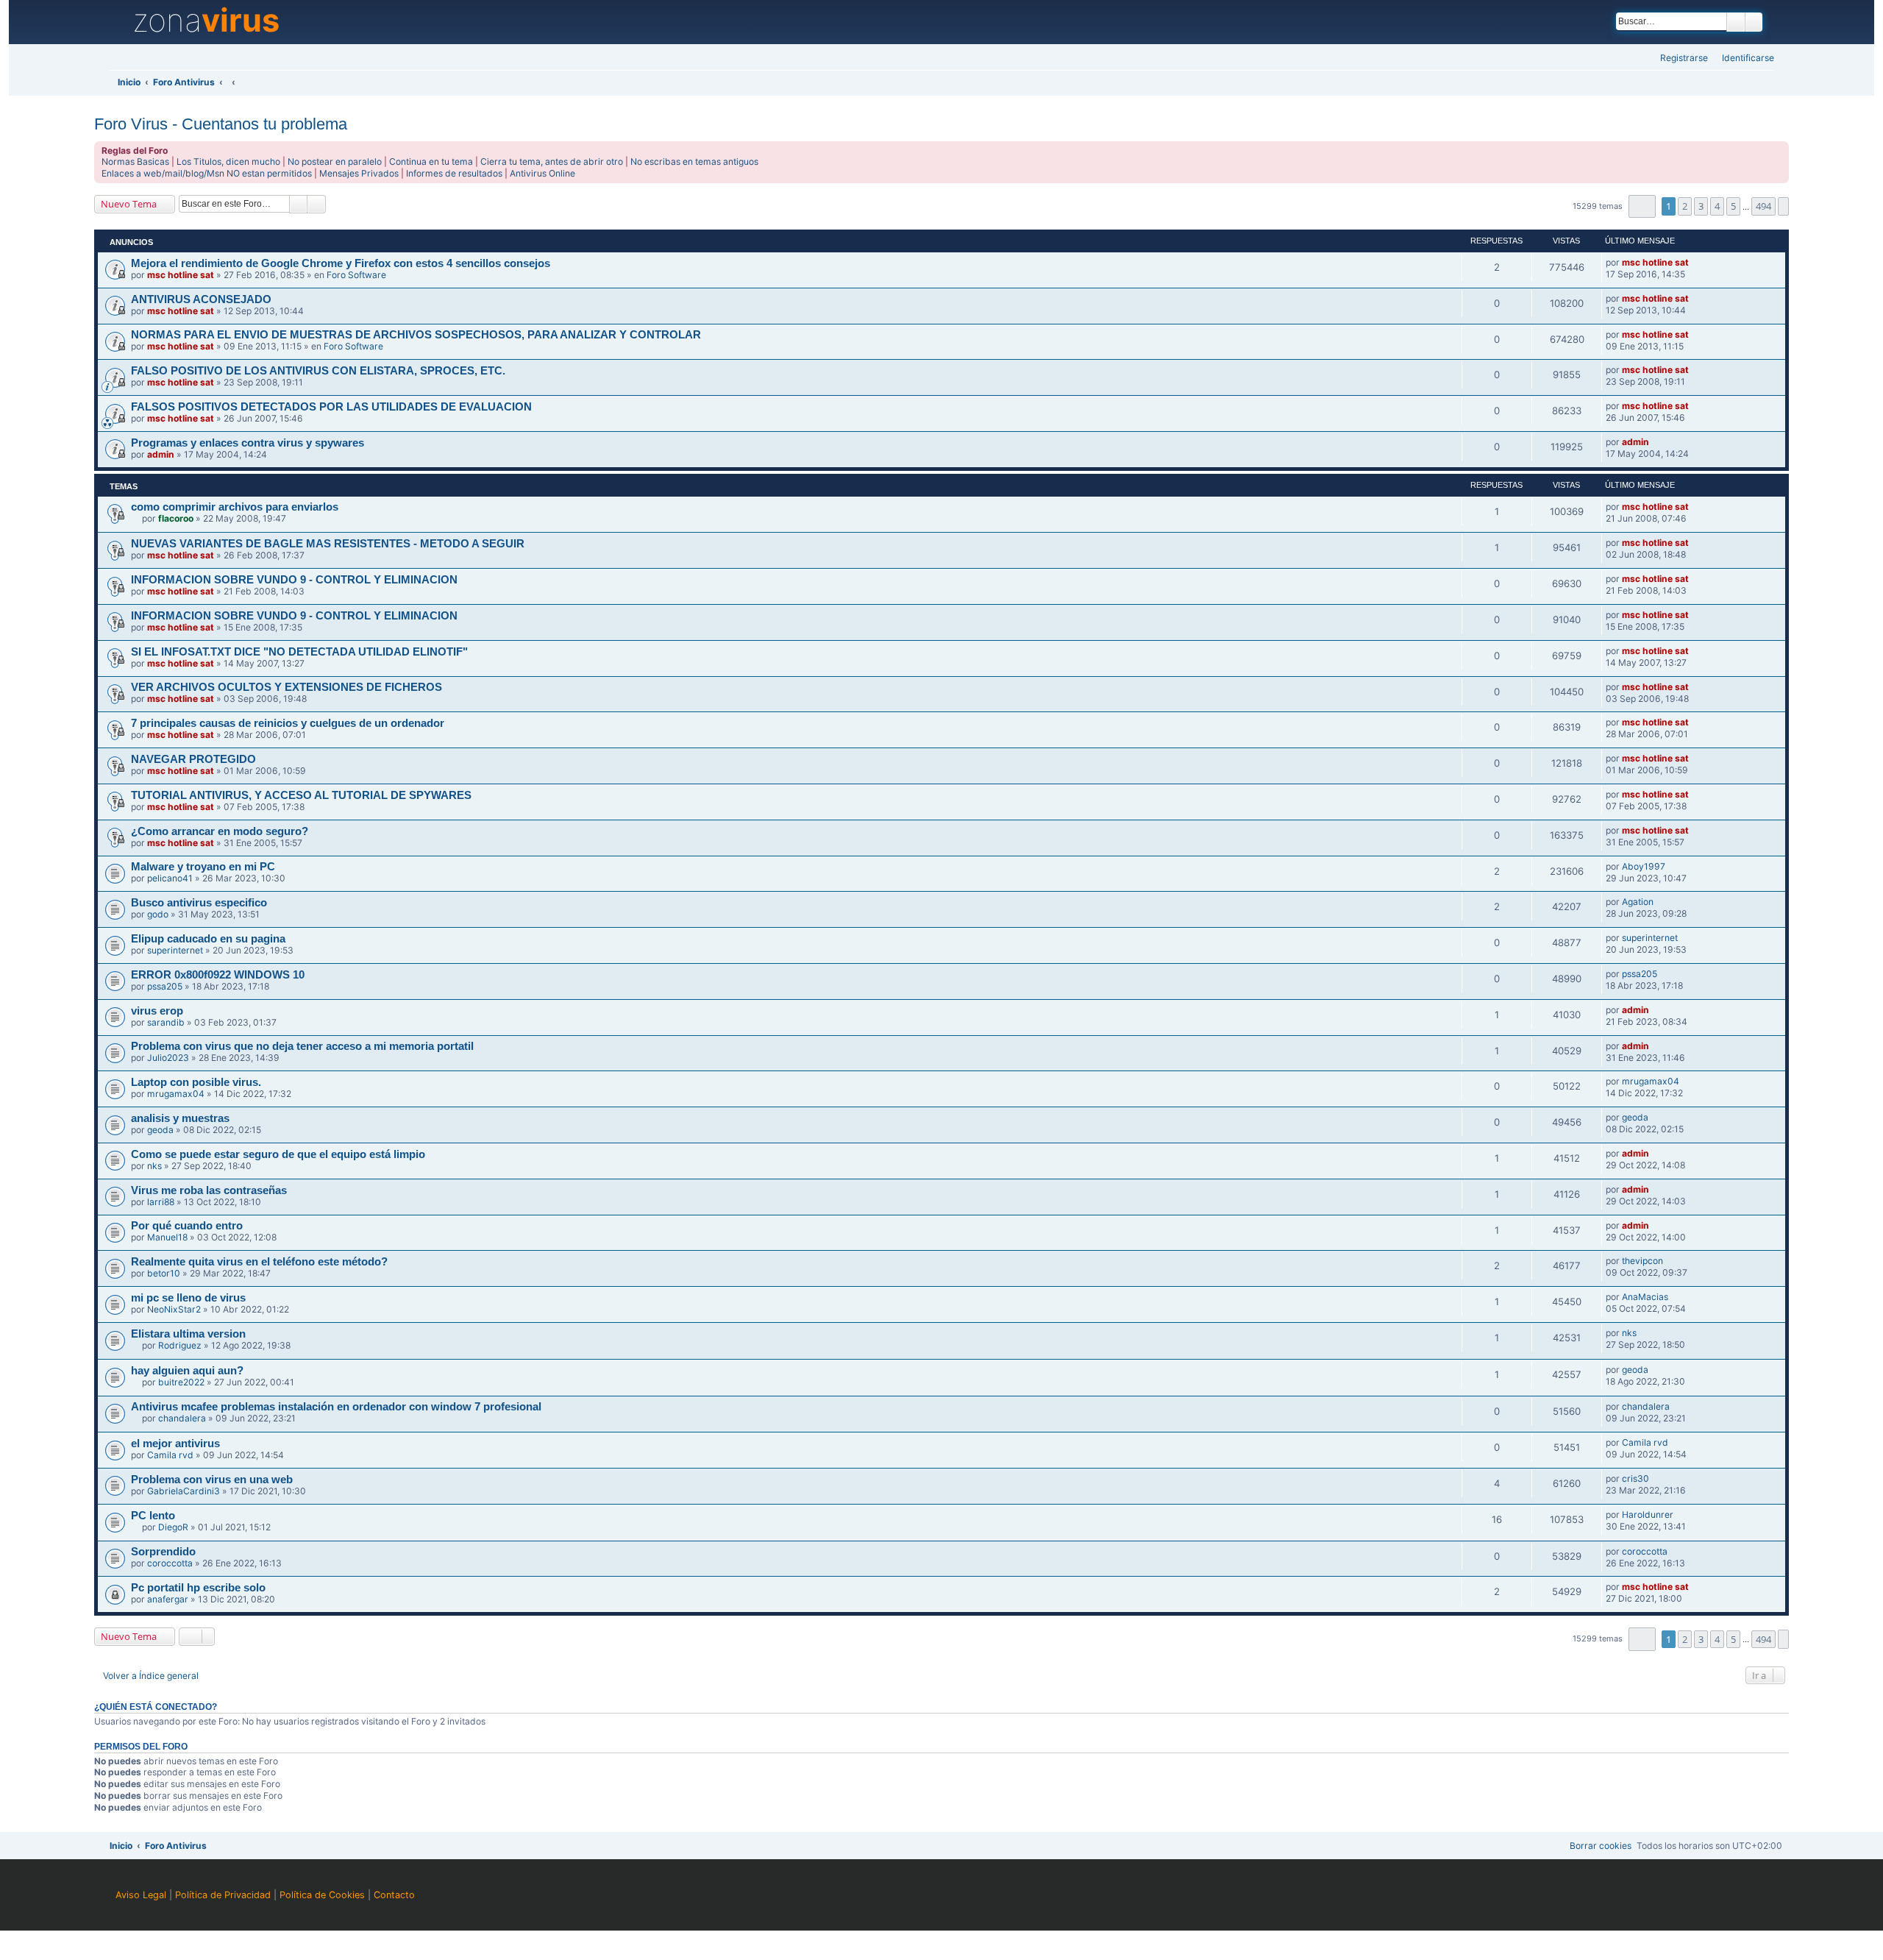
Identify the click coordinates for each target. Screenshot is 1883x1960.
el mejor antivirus (175, 1444)
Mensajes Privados (359, 173)
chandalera (182, 1418)
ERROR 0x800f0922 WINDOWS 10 (218, 975)
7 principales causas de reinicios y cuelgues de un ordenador (288, 723)
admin (161, 454)
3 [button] (1701, 206)
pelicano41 (170, 878)
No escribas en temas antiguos (694, 161)
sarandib (166, 1022)
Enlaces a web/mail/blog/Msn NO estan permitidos (207, 173)
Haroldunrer (1648, 1515)
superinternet (175, 950)
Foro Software (356, 275)
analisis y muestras (180, 1118)
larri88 (161, 1202)
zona (206, 21)
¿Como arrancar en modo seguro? (220, 831)
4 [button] (1717, 206)
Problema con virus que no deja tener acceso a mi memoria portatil (302, 1046)
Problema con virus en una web (212, 1480)
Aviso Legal (141, 1895)
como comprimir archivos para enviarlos (235, 507)
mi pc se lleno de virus (188, 1298)
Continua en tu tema (431, 161)
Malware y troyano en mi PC (203, 867)
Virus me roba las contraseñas (209, 1190)
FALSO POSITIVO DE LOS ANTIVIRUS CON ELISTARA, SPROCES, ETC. (318, 371)
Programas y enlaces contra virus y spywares (248, 443)
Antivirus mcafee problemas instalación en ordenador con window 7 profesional (336, 1407)
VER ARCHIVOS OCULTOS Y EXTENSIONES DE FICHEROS (286, 687)
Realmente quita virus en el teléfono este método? (259, 1262)
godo (158, 914)
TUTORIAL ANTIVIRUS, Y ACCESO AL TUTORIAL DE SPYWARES (301, 795)
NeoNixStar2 (174, 1309)
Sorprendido (163, 1552)
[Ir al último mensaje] (1695, 263)
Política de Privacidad (223, 1895)
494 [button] (1763, 206)
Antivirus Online (542, 173)
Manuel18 (167, 1237)
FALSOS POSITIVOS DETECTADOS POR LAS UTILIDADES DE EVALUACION (331, 407)
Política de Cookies (322, 1895)
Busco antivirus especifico (199, 903)
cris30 (1635, 1478)
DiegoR (173, 1527)
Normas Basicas (135, 161)
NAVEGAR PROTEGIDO (193, 759)
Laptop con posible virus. (196, 1082)
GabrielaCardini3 (184, 1491)
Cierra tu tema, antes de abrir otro (552, 161)
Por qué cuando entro (187, 1226)
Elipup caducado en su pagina (208, 939)
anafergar (168, 1599)
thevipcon (1642, 1261)
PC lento (153, 1516)
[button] (1642, 206)
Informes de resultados (454, 173)
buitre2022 (181, 1382)
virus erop (157, 1011)
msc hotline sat (181, 275)
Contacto (394, 1895)
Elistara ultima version (188, 1334)
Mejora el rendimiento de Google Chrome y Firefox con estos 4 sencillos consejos (341, 263)
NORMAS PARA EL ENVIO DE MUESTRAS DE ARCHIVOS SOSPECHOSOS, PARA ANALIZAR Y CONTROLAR (416, 335)
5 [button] (1733, 206)
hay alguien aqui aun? (187, 1371)
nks (154, 1166)
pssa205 (165, 986)
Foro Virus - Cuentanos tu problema (221, 124)
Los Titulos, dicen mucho (228, 161)
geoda (160, 1130)
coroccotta (170, 1563)
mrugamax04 (176, 1094)
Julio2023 (168, 1058)
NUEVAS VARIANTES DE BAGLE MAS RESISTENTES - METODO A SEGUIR (328, 544)
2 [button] (1685, 206)
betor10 (164, 1273)
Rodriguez (180, 1345)
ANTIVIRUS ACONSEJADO (201, 299)
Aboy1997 (1644, 866)
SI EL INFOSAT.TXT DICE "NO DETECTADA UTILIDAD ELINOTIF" (299, 652)
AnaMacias (1645, 1297)
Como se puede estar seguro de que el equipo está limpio (278, 1154)
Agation (1638, 902)
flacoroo (176, 518)
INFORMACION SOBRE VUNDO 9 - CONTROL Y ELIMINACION (294, 580)
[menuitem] (1744, 58)
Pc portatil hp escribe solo (198, 1588)
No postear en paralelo (335, 161)
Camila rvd (170, 1455)
